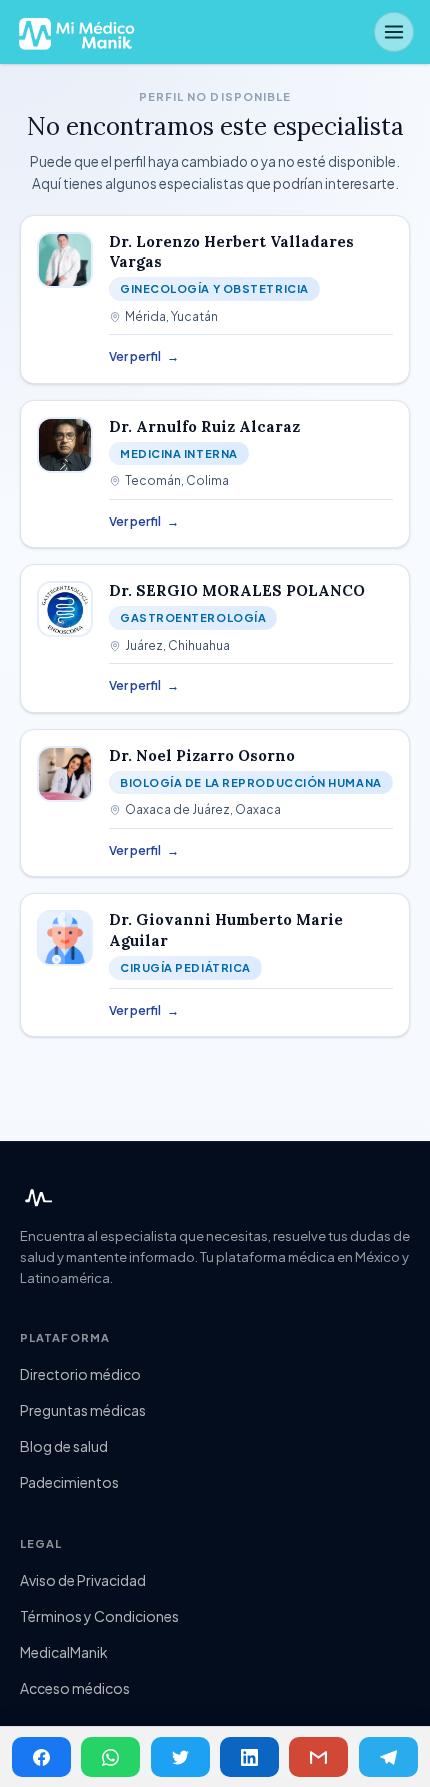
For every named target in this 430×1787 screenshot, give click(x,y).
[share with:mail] (318, 1757)
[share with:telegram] (388, 1757)
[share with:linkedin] (249, 1757)
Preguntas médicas (83, 1410)
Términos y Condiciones (99, 1616)
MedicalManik (64, 1652)
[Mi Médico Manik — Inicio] (36, 1198)
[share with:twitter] (180, 1757)
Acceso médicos (75, 1688)
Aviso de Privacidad (83, 1580)
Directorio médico (80, 1374)
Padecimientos (69, 1482)
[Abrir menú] (394, 32)
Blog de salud (64, 1446)
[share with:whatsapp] (110, 1757)
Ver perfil (144, 356)
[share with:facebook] (41, 1757)
